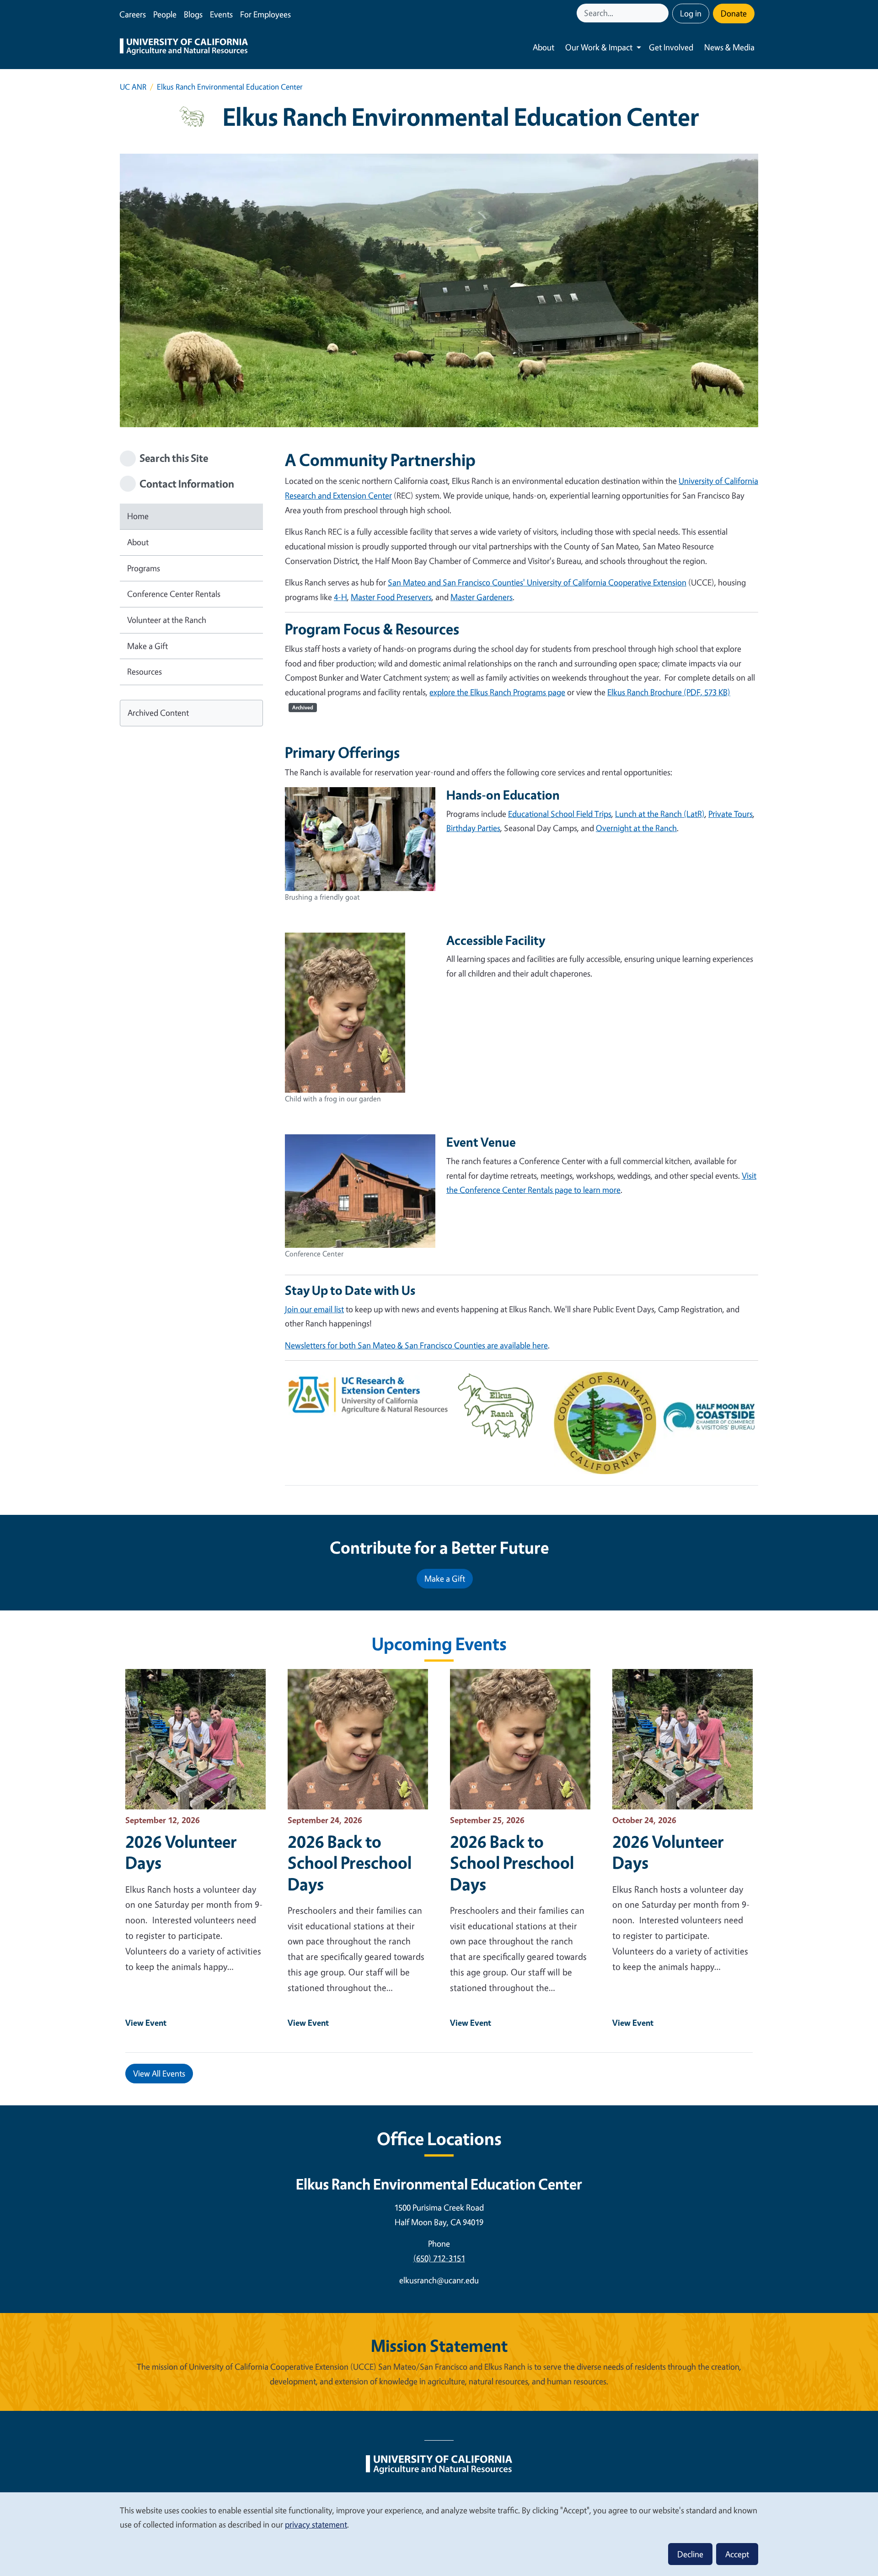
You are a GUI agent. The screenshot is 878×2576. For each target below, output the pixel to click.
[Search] (663, 13)
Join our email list (314, 1309)
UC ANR (133, 87)
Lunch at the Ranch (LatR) (660, 814)
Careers (133, 14)
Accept (737, 2554)
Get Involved (671, 47)
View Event (146, 2023)
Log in (691, 13)
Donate (734, 13)
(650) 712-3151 (439, 2258)
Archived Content (158, 713)
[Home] (184, 48)
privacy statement (316, 2524)
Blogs (193, 14)
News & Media (729, 47)
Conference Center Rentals (174, 594)
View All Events (159, 2073)
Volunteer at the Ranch (167, 620)
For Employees (265, 14)
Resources (145, 671)
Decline (690, 2554)
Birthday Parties (473, 828)
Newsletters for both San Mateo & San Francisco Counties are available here (416, 1345)
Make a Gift (147, 646)
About (543, 47)
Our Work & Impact (599, 47)
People (165, 14)
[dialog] (439, 2534)
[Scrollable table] (522, 1430)
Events (221, 14)
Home (138, 516)
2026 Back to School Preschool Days (350, 1862)
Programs (144, 568)
